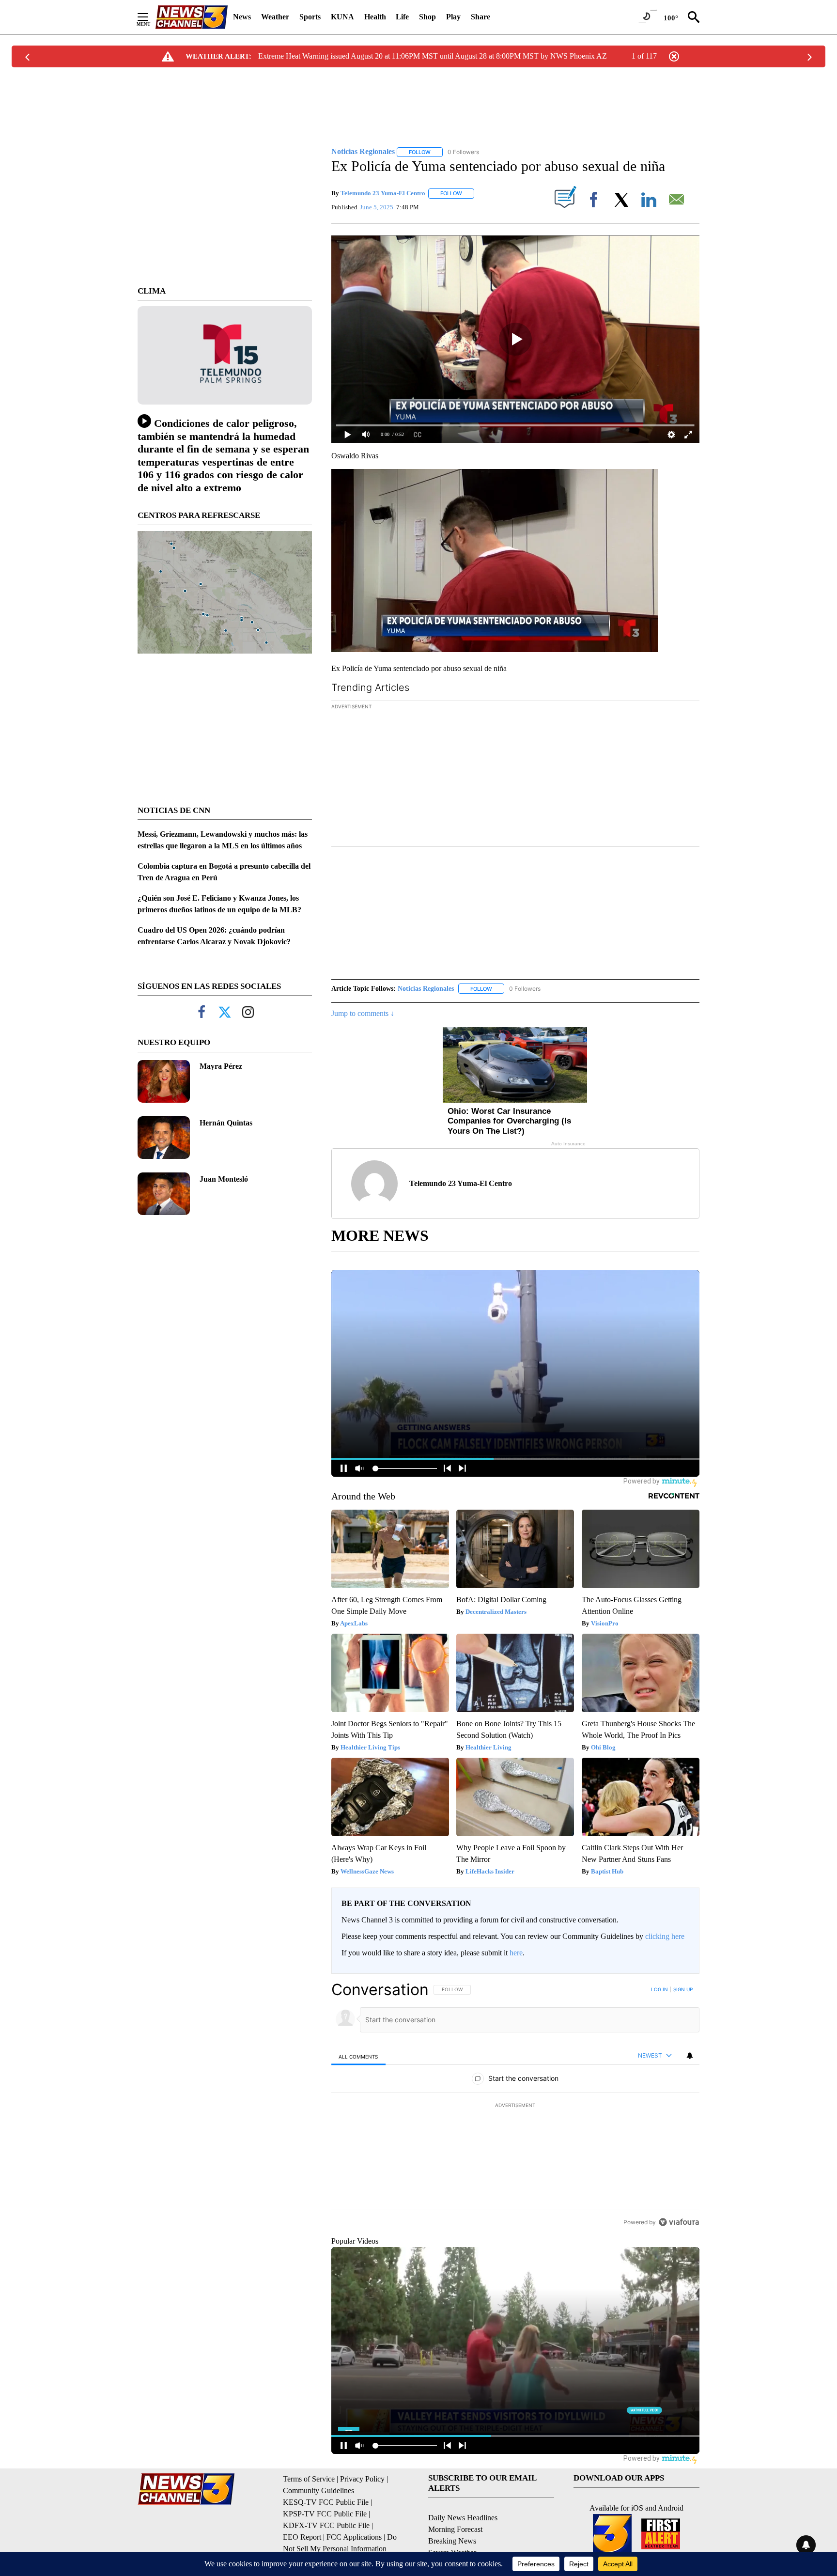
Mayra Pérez (221, 1066)
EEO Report (302, 2537)
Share (480, 17)
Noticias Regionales (426, 989)
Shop (427, 17)
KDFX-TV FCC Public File (326, 2525)
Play (453, 17)
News (242, 17)
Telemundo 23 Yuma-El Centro (383, 193)
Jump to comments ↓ (363, 1013)
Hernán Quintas (226, 1123)
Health (375, 17)
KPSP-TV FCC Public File (325, 2514)
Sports (310, 17)
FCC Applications (354, 2537)
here (516, 1953)
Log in (659, 1989)
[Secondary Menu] (150, 17)
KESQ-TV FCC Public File (326, 2502)
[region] (515, 2106)
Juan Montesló (224, 1179)
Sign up (683, 1989)
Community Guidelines (318, 2490)
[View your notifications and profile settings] (690, 2056)
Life (402, 17)
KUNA (342, 17)
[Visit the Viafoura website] (679, 2222)
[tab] (358, 2056)
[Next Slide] (692, 775)
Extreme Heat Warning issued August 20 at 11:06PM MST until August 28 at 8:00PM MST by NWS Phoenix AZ (433, 56)
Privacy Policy (362, 2479)
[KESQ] (191, 17)
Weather (275, 17)
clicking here (665, 1936)
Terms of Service (309, 2479)
